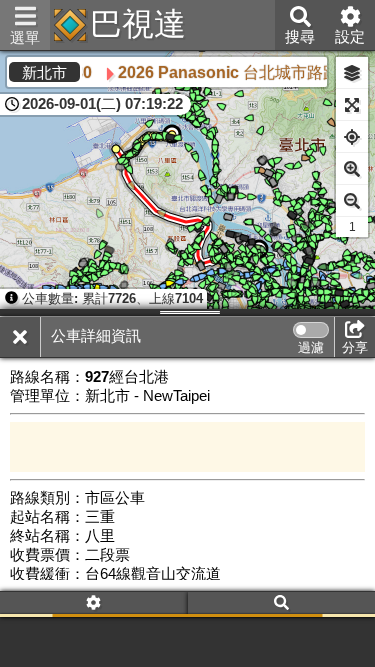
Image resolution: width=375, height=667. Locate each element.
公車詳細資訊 (96, 336)
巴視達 (138, 24)
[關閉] (20, 337)
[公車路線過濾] (311, 330)
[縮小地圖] (352, 201)
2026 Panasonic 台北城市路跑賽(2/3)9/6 (221, 72)
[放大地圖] (352, 169)
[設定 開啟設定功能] (94, 604)
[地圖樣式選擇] (352, 73)
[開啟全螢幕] (352, 105)
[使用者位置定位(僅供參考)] (352, 137)
